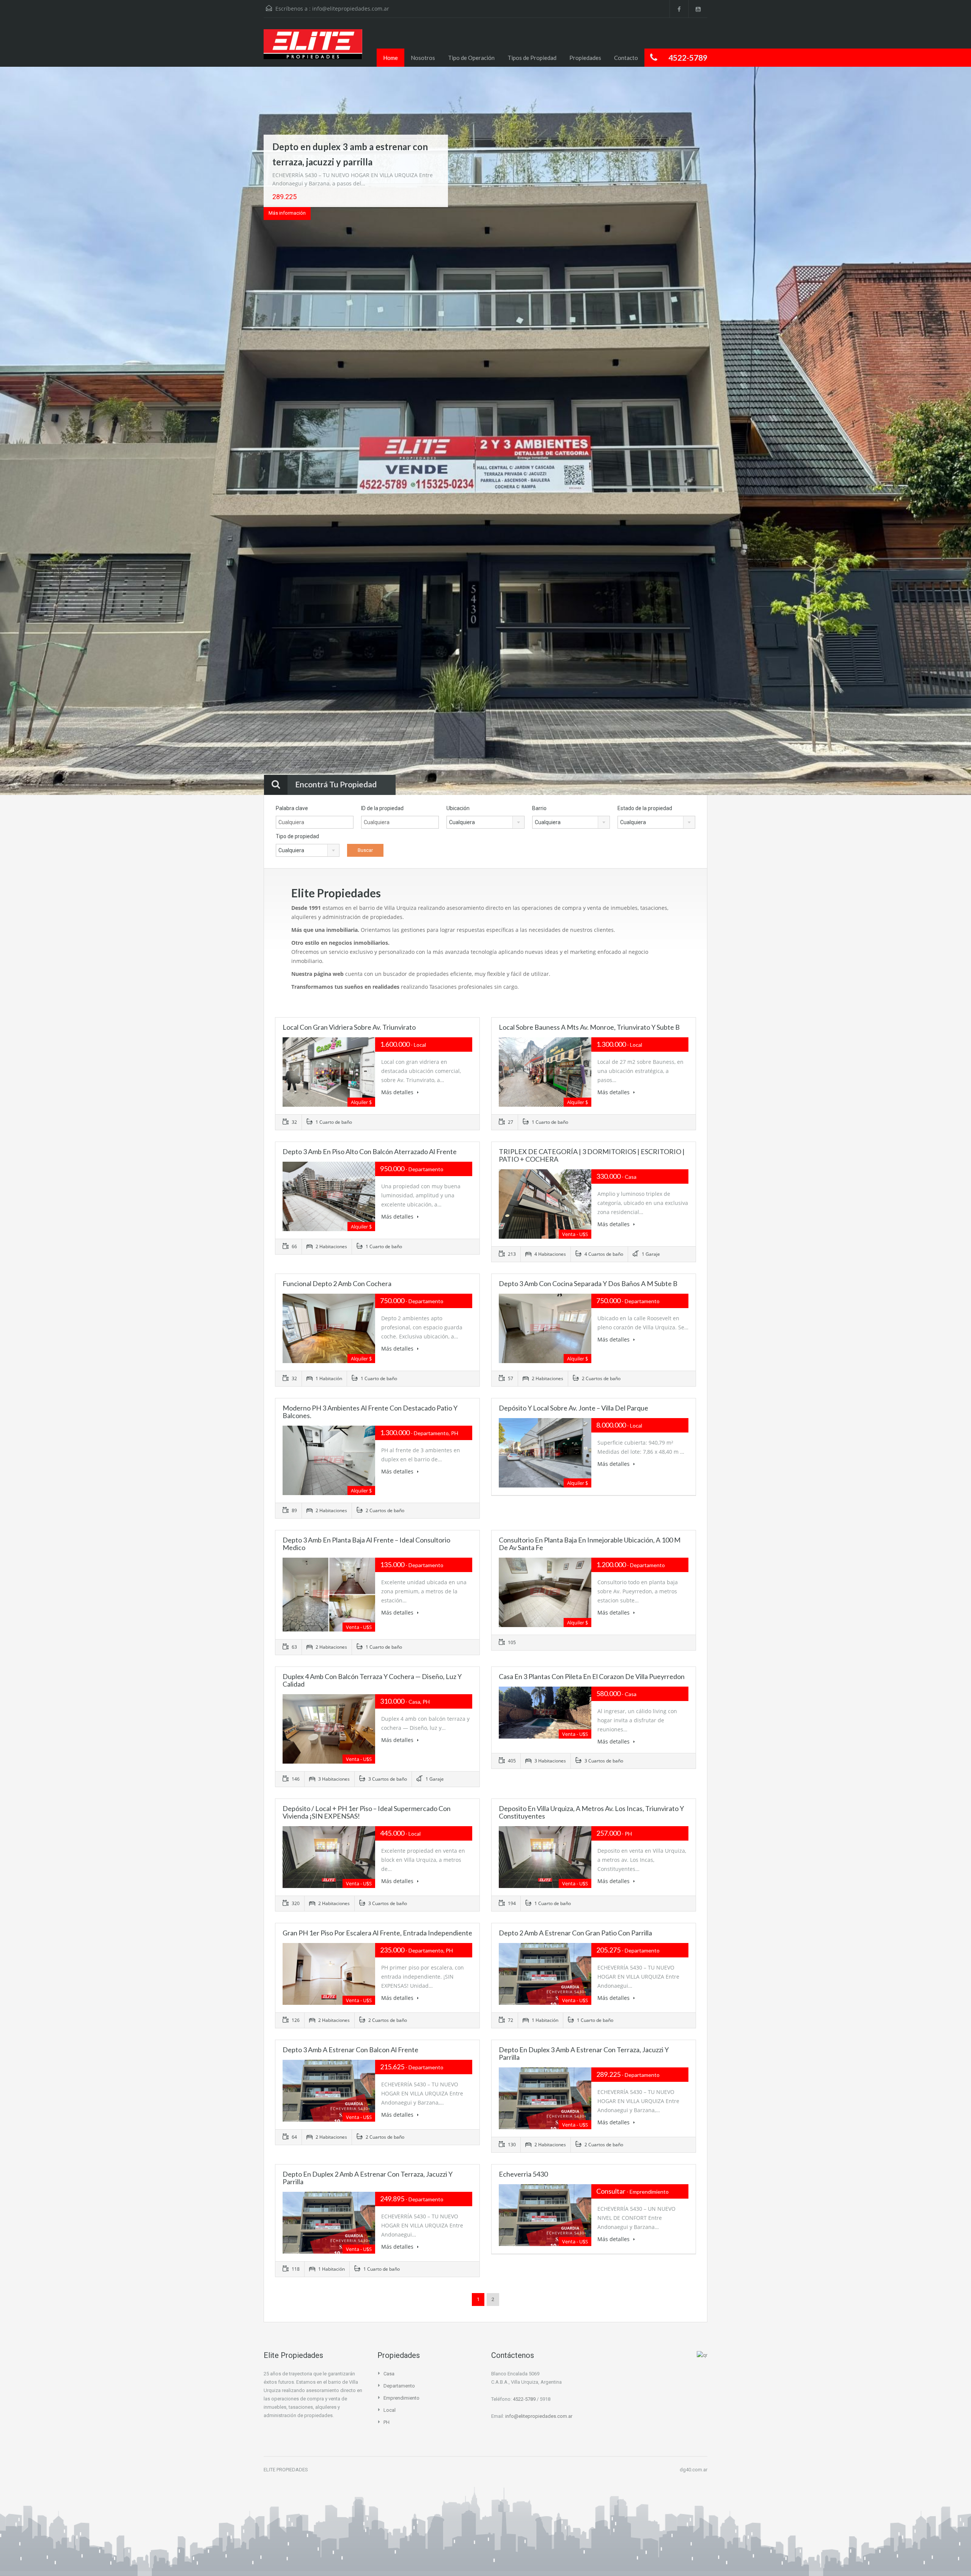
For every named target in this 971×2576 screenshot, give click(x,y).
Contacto (626, 58)
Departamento (399, 2386)
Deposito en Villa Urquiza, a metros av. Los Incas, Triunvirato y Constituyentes (591, 1812)
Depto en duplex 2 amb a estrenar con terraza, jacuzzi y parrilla (368, 2178)
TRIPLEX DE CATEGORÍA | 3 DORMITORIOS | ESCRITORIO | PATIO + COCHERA (592, 1155)
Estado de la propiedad (645, 808)
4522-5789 (524, 2399)
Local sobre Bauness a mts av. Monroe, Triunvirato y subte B (589, 1027)
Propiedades (585, 58)
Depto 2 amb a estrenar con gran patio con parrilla (575, 1933)
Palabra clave (292, 808)
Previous (20, 432)
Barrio (539, 808)
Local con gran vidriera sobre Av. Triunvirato (349, 1027)
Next (951, 432)
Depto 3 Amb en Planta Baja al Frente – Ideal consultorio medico (366, 1544)
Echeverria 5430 (523, 2174)
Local (390, 2410)
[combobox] (485, 822)
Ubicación (458, 808)
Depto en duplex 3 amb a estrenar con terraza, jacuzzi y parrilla (584, 2053)
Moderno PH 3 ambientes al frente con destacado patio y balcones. (370, 1412)
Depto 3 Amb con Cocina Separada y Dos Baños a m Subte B (588, 1283)
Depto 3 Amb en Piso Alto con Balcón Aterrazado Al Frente (370, 1151)
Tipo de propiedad (297, 836)
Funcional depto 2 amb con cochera (337, 1283)
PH (387, 2422)
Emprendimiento (401, 2398)
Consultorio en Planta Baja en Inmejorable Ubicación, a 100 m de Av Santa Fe (590, 1544)
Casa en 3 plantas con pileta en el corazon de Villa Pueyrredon (592, 1676)
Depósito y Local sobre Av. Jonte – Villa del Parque (573, 1408)
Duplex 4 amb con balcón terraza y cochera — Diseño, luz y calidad (372, 1680)
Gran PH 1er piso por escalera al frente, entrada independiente (377, 1933)
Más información (287, 213)
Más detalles (398, 1092)
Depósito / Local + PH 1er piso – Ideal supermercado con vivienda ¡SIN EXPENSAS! (367, 1812)
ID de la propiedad (382, 808)
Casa (389, 2374)
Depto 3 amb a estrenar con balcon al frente (350, 2050)
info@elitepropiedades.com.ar (351, 9)
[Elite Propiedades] (313, 48)
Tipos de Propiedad (532, 58)
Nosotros (423, 58)
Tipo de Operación (471, 58)
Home (390, 58)
